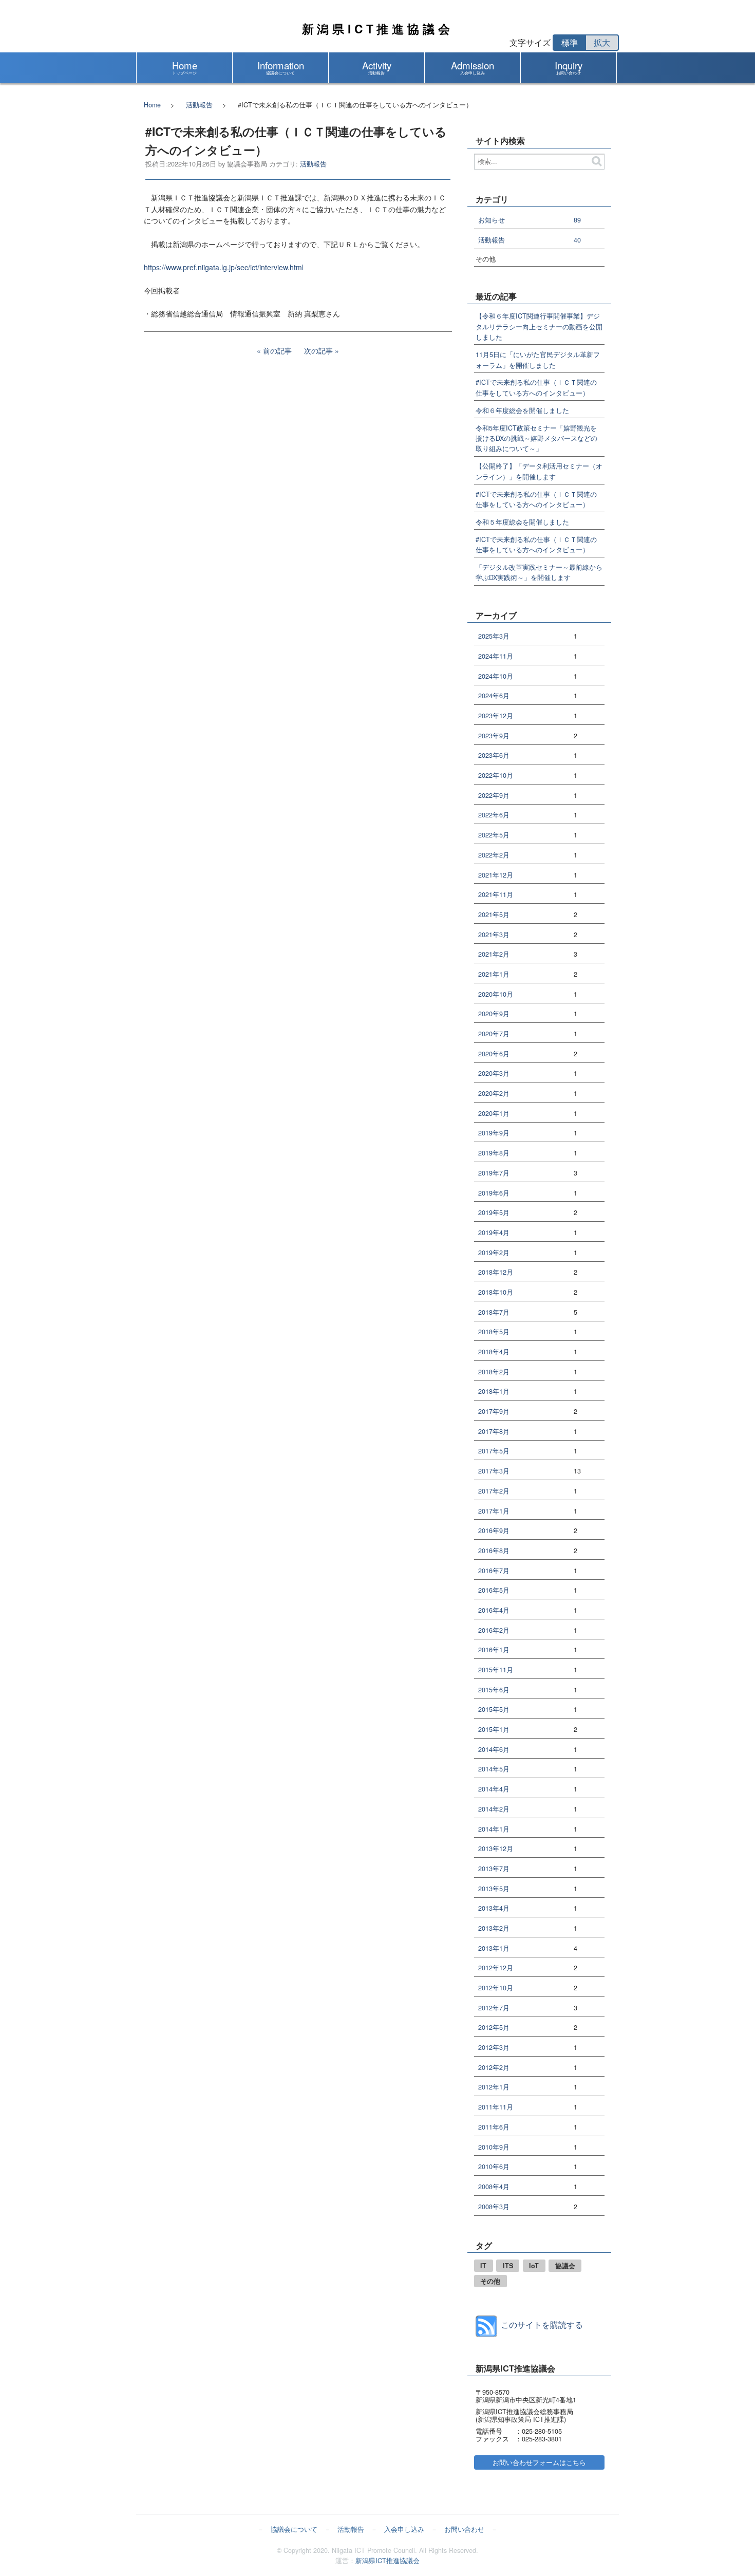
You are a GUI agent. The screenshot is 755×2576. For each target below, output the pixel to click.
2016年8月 (494, 1551)
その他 (490, 2281)
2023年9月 (494, 736)
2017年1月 (494, 1511)
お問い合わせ (464, 2529)
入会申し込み (404, 2529)
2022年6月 (494, 815)
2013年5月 (494, 1889)
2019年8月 (494, 1153)
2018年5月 (494, 1332)
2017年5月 (494, 1451)
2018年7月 (494, 1312)
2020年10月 (496, 994)
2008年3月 (494, 2207)
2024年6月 (494, 696)
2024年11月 (496, 656)
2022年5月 (494, 835)
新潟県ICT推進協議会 (378, 29)
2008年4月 (494, 2187)
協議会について (294, 2529)
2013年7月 (494, 1869)
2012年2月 (494, 2068)
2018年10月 (496, 1292)
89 (577, 220)
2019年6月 (494, 1193)
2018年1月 (494, 1392)
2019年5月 (494, 1213)
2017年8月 (494, 1432)
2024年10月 (496, 676)
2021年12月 (496, 875)
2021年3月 (494, 935)
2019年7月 (494, 1173)
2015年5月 (494, 1710)
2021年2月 (494, 954)
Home (152, 105)
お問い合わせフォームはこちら (539, 2462)
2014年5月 (494, 1769)
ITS (508, 2266)
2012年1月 (494, 2087)
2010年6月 (494, 2167)
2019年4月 (494, 1233)
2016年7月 (494, 1571)
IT (483, 2266)
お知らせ (492, 220)
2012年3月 (494, 2048)
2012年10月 (496, 1988)
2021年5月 (494, 915)
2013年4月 (494, 1908)
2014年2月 (494, 1809)
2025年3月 (494, 636)
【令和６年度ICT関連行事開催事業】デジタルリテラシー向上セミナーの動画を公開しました (539, 326)
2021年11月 (496, 895)
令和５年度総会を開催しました (522, 522)
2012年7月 (494, 2008)
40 (577, 240)
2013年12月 (496, 1849)
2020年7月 (494, 1034)
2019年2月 (494, 1253)
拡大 (602, 42)
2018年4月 (494, 1352)
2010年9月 (494, 2147)
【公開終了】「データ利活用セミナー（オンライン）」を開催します (539, 471)
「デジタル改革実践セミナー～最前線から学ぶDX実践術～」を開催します (539, 572)
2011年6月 (494, 2127)
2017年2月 (494, 1491)
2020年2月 (494, 1094)
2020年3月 (494, 1074)
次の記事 (318, 350)
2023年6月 (494, 755)
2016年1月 (494, 1650)
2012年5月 (494, 2028)
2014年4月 (494, 1789)
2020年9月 (494, 1014)
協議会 (565, 2266)
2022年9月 (494, 796)
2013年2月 (494, 1928)
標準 (570, 42)
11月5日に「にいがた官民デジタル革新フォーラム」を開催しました (538, 360)
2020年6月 (494, 1054)
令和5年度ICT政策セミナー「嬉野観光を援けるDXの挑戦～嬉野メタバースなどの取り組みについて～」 (536, 438)
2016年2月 (494, 1630)
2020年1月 (494, 1114)
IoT (534, 2266)
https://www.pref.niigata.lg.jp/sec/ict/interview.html (224, 267)
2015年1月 (494, 1730)
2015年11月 (496, 1670)
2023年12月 (496, 716)
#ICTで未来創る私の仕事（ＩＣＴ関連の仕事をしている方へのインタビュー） (536, 387)
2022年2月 (494, 855)
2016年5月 (494, 1590)
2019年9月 (494, 1133)
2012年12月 (496, 1968)
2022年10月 (496, 776)
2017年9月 (494, 1412)
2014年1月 (494, 1829)
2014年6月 (494, 1750)
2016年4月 (494, 1610)
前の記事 (277, 350)
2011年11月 (496, 2107)
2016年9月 (494, 1531)
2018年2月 (494, 1372)
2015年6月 (494, 1690)
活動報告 (199, 105)
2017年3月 (494, 1471)
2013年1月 (494, 1948)
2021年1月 (494, 974)
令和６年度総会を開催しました (522, 410)
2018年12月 (496, 1272)
